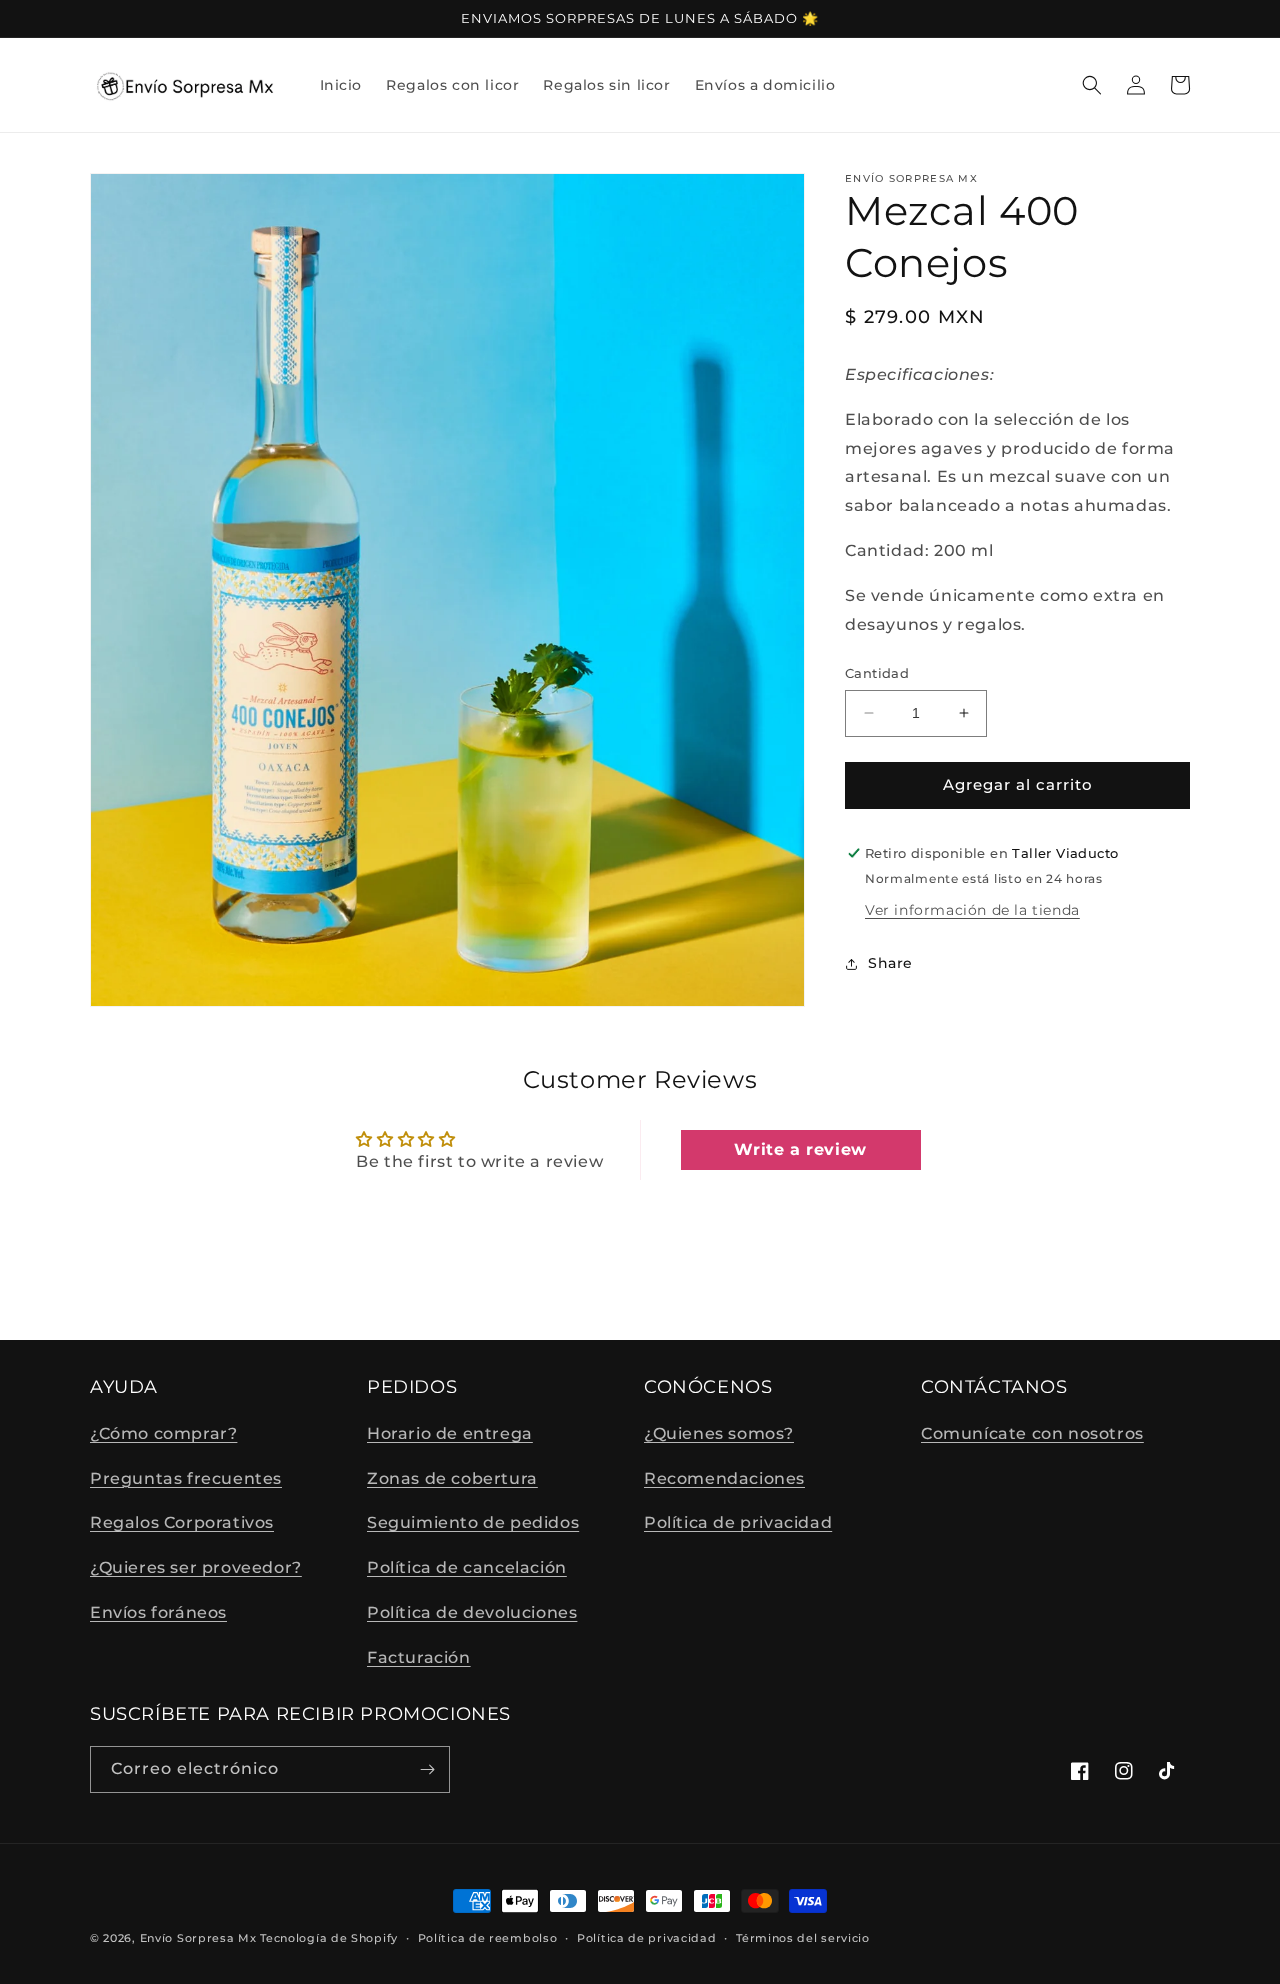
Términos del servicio (803, 1938)
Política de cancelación (467, 1567)
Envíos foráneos (158, 1612)
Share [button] (890, 963)
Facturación (419, 1657)
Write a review (800, 1149)
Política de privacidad (738, 1522)
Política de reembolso (488, 1938)
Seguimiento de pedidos (473, 1522)
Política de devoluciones (472, 1612)
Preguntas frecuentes (186, 1478)
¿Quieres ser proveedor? (196, 1567)
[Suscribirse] (427, 1769)
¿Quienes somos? (719, 1433)
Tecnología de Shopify (329, 1938)
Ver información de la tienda (972, 910)
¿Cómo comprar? (163, 1433)
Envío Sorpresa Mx (198, 1938)
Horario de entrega (450, 1433)
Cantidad (877, 673)
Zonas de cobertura (452, 1478)
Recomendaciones (724, 1478)
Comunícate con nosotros (1032, 1433)
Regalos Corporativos (182, 1522)
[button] (1092, 85)
